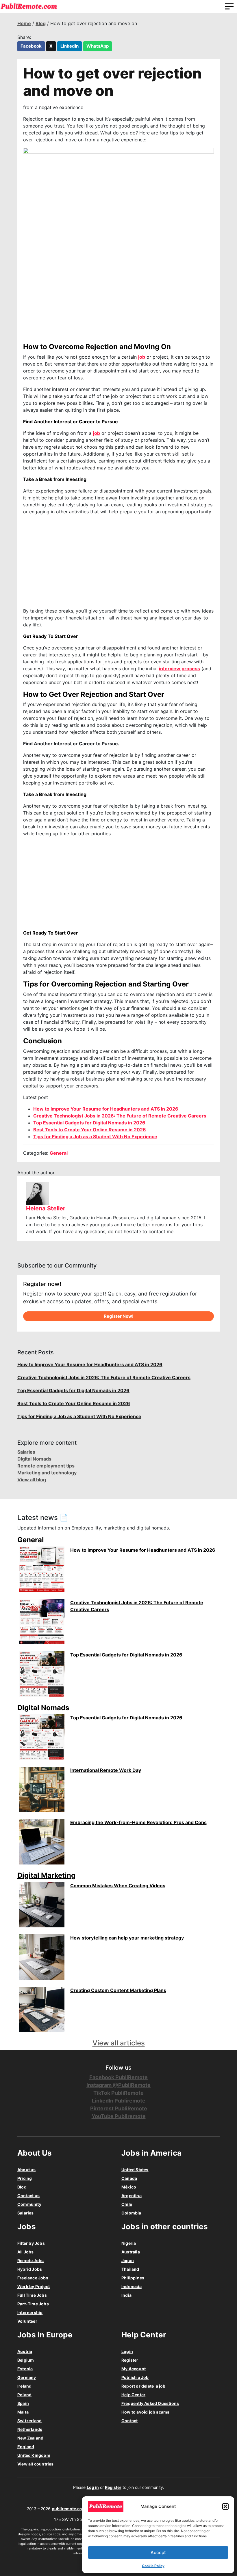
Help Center (133, 2395)
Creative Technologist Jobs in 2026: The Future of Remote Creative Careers (120, 1116)
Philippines (133, 2278)
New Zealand (30, 2438)
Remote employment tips (46, 1466)
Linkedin (70, 46)
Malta (23, 2412)
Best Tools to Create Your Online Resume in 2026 (90, 1130)
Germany (27, 2377)
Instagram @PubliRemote (118, 2085)
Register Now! (119, 1316)
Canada (129, 2178)
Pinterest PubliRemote (119, 2108)
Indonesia (132, 2286)
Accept (158, 2552)
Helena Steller (46, 1208)
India (126, 2295)
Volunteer (27, 2321)
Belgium (26, 2360)
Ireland (24, 2386)
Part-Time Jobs (33, 2304)
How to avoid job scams (145, 2412)
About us (27, 2170)
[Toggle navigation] (229, 6)
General (59, 1153)
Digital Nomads (34, 1459)
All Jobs (26, 2252)
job (142, 357)
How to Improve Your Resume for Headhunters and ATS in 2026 (106, 1109)
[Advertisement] (118, 561)
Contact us (28, 2196)
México (129, 2187)
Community (29, 2204)
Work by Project (34, 2286)
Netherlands (30, 2429)
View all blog (32, 1480)
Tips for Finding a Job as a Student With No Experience (95, 1137)
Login (127, 2351)
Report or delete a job (144, 2386)
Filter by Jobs (31, 2243)
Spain (23, 2403)
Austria (25, 2351)
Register (130, 2360)
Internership (30, 2312)
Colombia (131, 2213)
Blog (41, 23)
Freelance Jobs (33, 2278)
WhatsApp (98, 46)
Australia (131, 2252)
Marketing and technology (47, 1473)
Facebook (31, 46)
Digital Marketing (46, 1875)
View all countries (36, 2464)
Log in (93, 2487)
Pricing (25, 2178)
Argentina (132, 2196)
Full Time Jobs (32, 2295)
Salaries (26, 1452)
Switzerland (29, 2421)
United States (135, 2170)
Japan (128, 2260)
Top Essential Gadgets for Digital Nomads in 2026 (89, 1123)
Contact (129, 2421)
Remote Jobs (30, 2260)
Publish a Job (135, 2377)
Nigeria (129, 2243)
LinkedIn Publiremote (119, 2101)
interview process (179, 669)
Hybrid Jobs (30, 2269)
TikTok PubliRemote (118, 2093)
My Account (134, 2369)
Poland (24, 2395)
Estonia (25, 2369)
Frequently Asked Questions (150, 2403)
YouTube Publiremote (119, 2116)
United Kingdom (34, 2455)
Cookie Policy (153, 2566)
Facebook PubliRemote (118, 2077)
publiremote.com (69, 2509)
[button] (225, 2506)
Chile (127, 2204)
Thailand (130, 2269)
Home (24, 23)
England (26, 2447)
